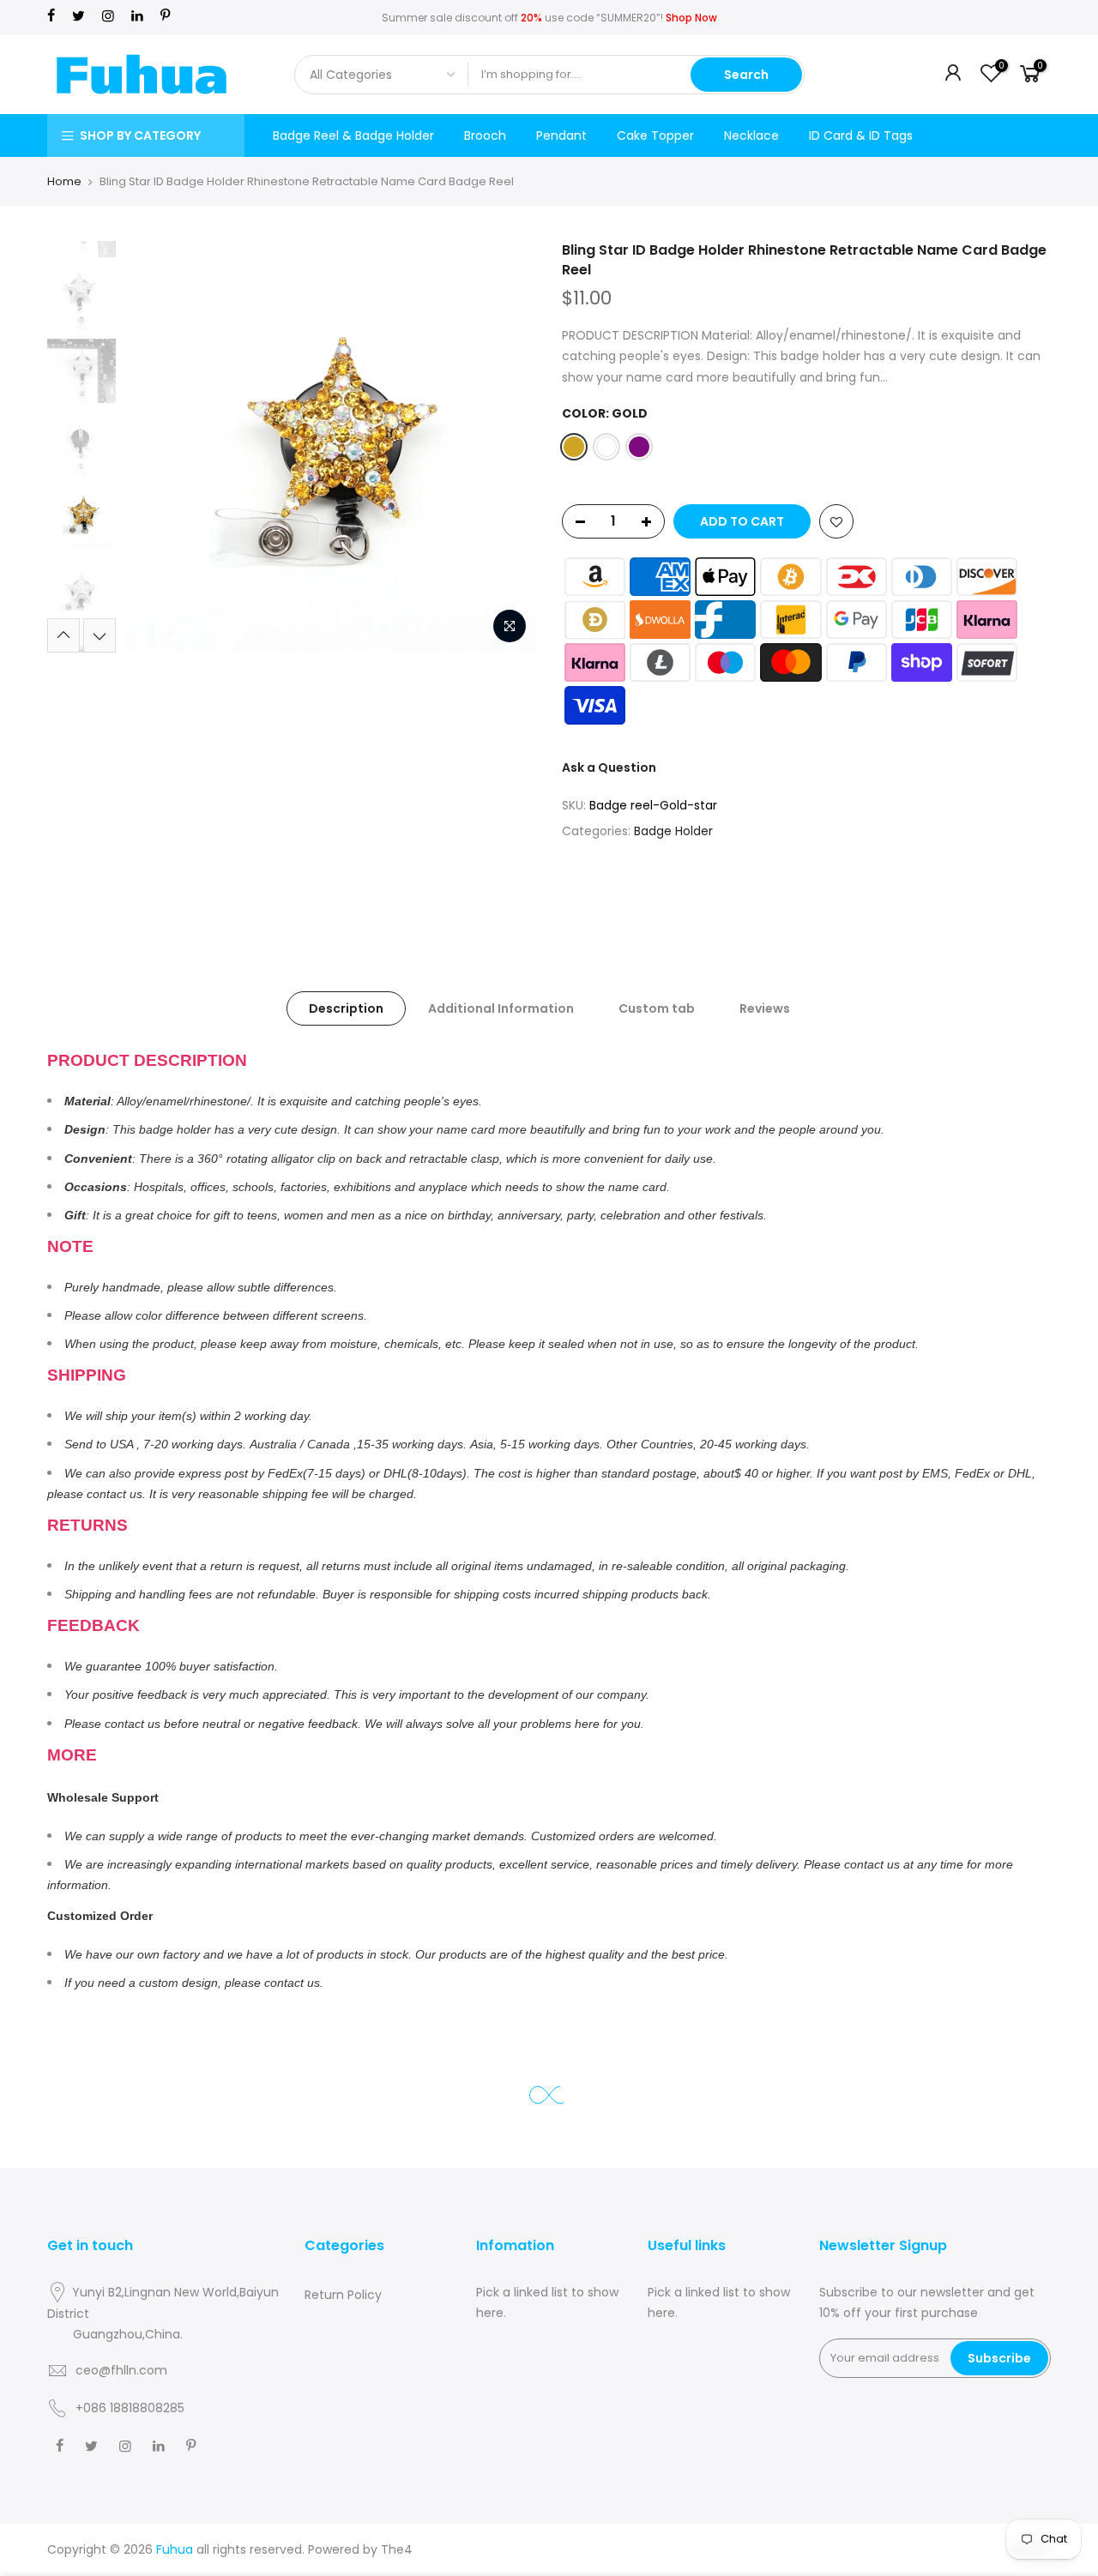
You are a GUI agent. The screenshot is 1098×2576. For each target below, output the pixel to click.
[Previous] (154, 447)
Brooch (485, 135)
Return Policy (343, 2295)
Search (746, 75)
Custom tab (657, 1008)
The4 (397, 2549)
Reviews (765, 1008)
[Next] (506, 447)
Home (64, 181)
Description (346, 1008)
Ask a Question (609, 767)
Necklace (751, 135)
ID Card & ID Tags (861, 135)
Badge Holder (673, 831)
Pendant (561, 135)
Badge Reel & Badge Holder (353, 135)
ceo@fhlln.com (121, 2370)
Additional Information (501, 1008)
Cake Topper (655, 135)
